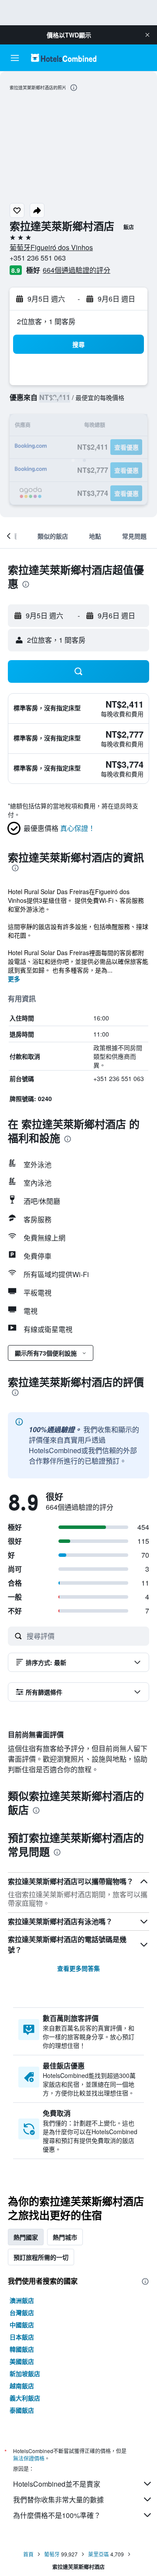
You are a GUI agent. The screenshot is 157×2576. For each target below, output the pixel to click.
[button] (147, 35)
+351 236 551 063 (38, 258)
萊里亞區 (99, 2554)
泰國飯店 (22, 2410)
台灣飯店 (22, 2312)
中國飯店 (22, 2325)
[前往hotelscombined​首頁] (64, 58)
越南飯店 (22, 2386)
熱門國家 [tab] (26, 2237)
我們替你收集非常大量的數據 (58, 2500)
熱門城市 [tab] (65, 2237)
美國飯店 (22, 2361)
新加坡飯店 (25, 2373)
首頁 (28, 2554)
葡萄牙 (52, 2554)
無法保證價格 (29, 2458)
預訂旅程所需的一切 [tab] (41, 2257)
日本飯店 (22, 2337)
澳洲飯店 (22, 2300)
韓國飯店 (22, 2349)
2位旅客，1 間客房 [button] (46, 321)
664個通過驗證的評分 (77, 270)
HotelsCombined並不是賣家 (57, 2484)
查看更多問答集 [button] (78, 1968)
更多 (14, 979)
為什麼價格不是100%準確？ (57, 2515)
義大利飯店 (25, 2398)
